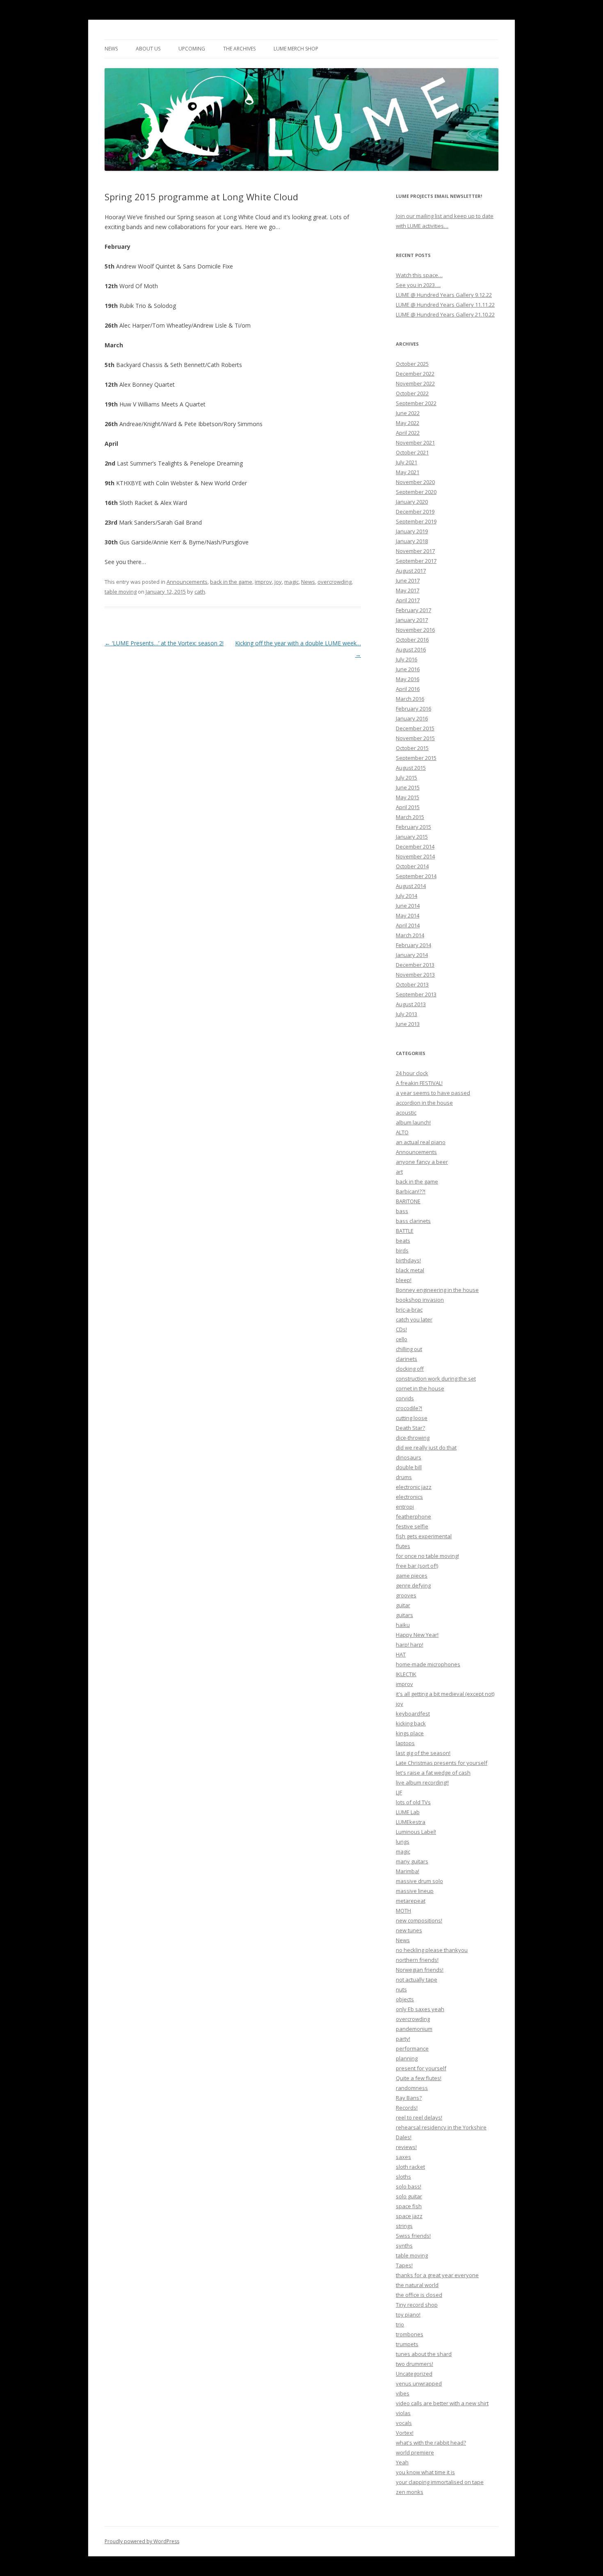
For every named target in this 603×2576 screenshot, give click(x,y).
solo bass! (409, 2186)
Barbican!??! (411, 1191)
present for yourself (421, 2068)
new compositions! (419, 1920)
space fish (409, 2206)
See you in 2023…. (418, 285)
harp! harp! (410, 1645)
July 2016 (407, 659)
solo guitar (409, 2196)
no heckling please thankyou (432, 1950)
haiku (403, 1625)
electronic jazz (414, 1487)
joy (278, 582)
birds (402, 1250)
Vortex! (405, 2433)
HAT (401, 1654)
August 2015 (411, 768)
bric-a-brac (409, 1310)
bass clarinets (413, 1221)
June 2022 (408, 413)
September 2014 (416, 876)
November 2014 (415, 856)
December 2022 (415, 374)
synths (404, 2246)
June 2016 (408, 669)
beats (403, 1241)
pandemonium (414, 2029)
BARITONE (408, 1201)
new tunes (409, 1930)
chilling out (409, 1349)
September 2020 (416, 492)
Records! (407, 2108)
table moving (121, 592)
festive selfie (412, 1526)
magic (291, 582)
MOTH (403, 1911)
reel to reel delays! (419, 2117)
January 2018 (412, 541)
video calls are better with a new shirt (442, 2403)
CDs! (401, 1329)
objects (405, 1999)
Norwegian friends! (420, 1970)
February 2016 (413, 709)
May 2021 (408, 472)
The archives (239, 49)
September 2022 (416, 403)
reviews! (406, 2147)
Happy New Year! (417, 1635)
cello (402, 1339)
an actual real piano (421, 1142)
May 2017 (408, 590)
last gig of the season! (423, 1753)
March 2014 (410, 935)
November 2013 (415, 975)
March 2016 (410, 699)
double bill (409, 1467)
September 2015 (416, 758)
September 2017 (416, 561)
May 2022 (408, 423)
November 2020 (415, 482)
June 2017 (408, 580)
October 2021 (412, 452)
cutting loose (412, 1418)
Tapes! (404, 2265)
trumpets (407, 2344)
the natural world (417, 2285)
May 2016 (408, 679)
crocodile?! (409, 1408)
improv (263, 582)
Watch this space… (419, 275)
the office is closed (419, 2295)
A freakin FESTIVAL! (419, 1083)
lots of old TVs (413, 1802)
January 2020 (412, 502)
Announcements (187, 582)
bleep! (404, 1280)
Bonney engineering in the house (437, 1290)
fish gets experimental (424, 1536)
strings (404, 2226)
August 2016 (411, 649)
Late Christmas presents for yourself (442, 1763)
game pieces (412, 1576)
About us (148, 49)
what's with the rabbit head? (431, 2443)
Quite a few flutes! (419, 2078)
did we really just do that (426, 1447)
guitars (404, 1615)
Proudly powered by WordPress (142, 2541)
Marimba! (408, 1871)
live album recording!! (422, 1782)
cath (200, 592)
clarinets (407, 1359)
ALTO (402, 1132)
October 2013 (412, 984)
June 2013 (408, 1024)
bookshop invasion (420, 1300)
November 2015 (415, 738)
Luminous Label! (416, 1832)
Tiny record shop (417, 2305)
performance (412, 2048)
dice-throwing (413, 1438)
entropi (405, 1507)
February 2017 (413, 610)
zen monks (410, 2492)
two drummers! (415, 2364)
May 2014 (408, 915)
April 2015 (408, 807)
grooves (406, 1595)
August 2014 (411, 886)
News (111, 49)
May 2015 (408, 797)
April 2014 (408, 925)
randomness (412, 2088)
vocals (404, 2423)
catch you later (414, 1319)
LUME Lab (408, 1812)
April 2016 (408, 689)
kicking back (411, 1723)
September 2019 (416, 521)
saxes (403, 2157)
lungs (403, 1842)
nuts (401, 1989)
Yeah (402, 2462)
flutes (403, 1546)
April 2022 (408, 433)
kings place (410, 1733)
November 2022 (415, 383)
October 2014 (412, 866)
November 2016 (415, 630)
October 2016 (412, 640)
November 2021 (415, 443)
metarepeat (411, 1901)
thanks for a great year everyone (437, 2275)
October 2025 (412, 364)
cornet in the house (420, 1388)
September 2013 (416, 994)
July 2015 (407, 778)
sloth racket (410, 2167)
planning (407, 2058)
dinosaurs (409, 1457)
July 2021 (407, 462)
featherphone (413, 1516)
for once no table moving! (427, 1556)
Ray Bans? (409, 2098)
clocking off (410, 1369)
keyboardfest (413, 1714)
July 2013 (407, 1014)
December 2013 (415, 965)
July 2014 (407, 896)
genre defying (413, 1585)
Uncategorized (414, 2374)
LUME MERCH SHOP (296, 49)
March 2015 (410, 817)
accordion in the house (424, 1103)
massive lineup (415, 1891)
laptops (405, 1743)
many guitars (412, 1861)
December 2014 (415, 846)
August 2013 (411, 1004)
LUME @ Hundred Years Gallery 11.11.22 (445, 305)
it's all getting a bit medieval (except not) (445, 1694)
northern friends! (417, 1960)
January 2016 (412, 718)
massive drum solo (419, 1881)
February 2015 (413, 827)
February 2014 (413, 945)
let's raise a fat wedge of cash (433, 1773)
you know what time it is (425, 2472)
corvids (405, 1398)
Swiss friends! (413, 2236)
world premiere (415, 2452)
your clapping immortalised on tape (440, 2482)
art (399, 1172)
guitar (403, 1605)
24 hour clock (412, 1073)
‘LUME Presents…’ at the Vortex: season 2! (164, 643)
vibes (403, 2393)
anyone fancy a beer (422, 1162)
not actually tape (417, 1980)
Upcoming (192, 49)
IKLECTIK (406, 1674)
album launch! (413, 1122)
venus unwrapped (419, 2383)
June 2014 (408, 906)
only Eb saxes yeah (420, 2009)
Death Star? (410, 1428)
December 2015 (415, 728)
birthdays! (408, 1260)
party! (403, 2039)
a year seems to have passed (433, 1093)
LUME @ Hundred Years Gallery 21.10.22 (445, 314)
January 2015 (412, 837)
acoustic (406, 1113)
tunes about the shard (424, 2354)
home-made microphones (428, 1664)
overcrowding (335, 582)
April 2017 (408, 600)
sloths (403, 2177)
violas (403, 2413)
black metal (410, 1270)
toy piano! (408, 2315)
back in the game (231, 582)
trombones (410, 2334)
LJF (399, 1792)
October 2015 (412, 748)
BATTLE (405, 1231)
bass (402, 1211)
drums (404, 1477)
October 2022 (412, 393)
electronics (409, 1497)
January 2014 (412, 955)
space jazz (409, 2216)
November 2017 (415, 551)
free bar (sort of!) (417, 1566)
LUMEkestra (411, 1822)
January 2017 (412, 620)
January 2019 (412, 531)
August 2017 (411, 571)
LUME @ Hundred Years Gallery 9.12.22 (444, 295)
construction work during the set (436, 1379)
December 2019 (415, 512)
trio (400, 2324)
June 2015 (408, 787)
